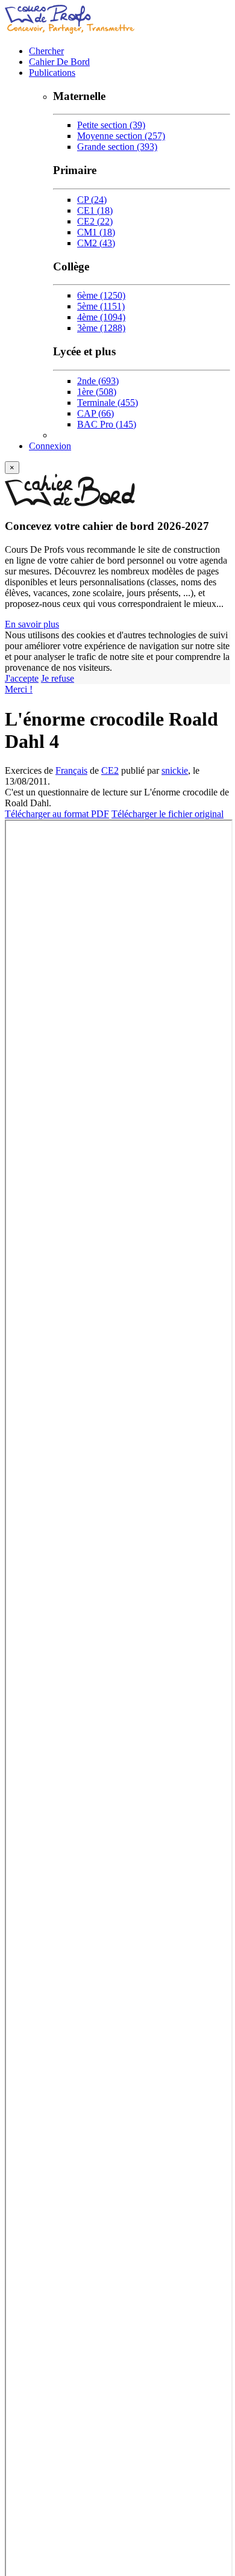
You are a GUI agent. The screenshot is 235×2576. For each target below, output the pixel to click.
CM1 (96, 232)
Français (71, 770)
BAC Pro (107, 424)
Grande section (117, 147)
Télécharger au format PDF (57, 814)
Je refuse (58, 678)
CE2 (95, 221)
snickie (175, 770)
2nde (98, 381)
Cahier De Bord (59, 62)
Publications (52, 73)
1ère (97, 392)
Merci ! (19, 689)
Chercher (46, 51)
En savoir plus (32, 624)
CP (92, 200)
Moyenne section (121, 136)
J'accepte (22, 678)
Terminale (108, 403)
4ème (101, 317)
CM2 (96, 243)
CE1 (95, 210)
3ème (101, 328)
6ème (101, 295)
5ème (101, 306)
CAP (96, 413)
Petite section (111, 125)
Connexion (50, 446)
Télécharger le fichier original (168, 814)
